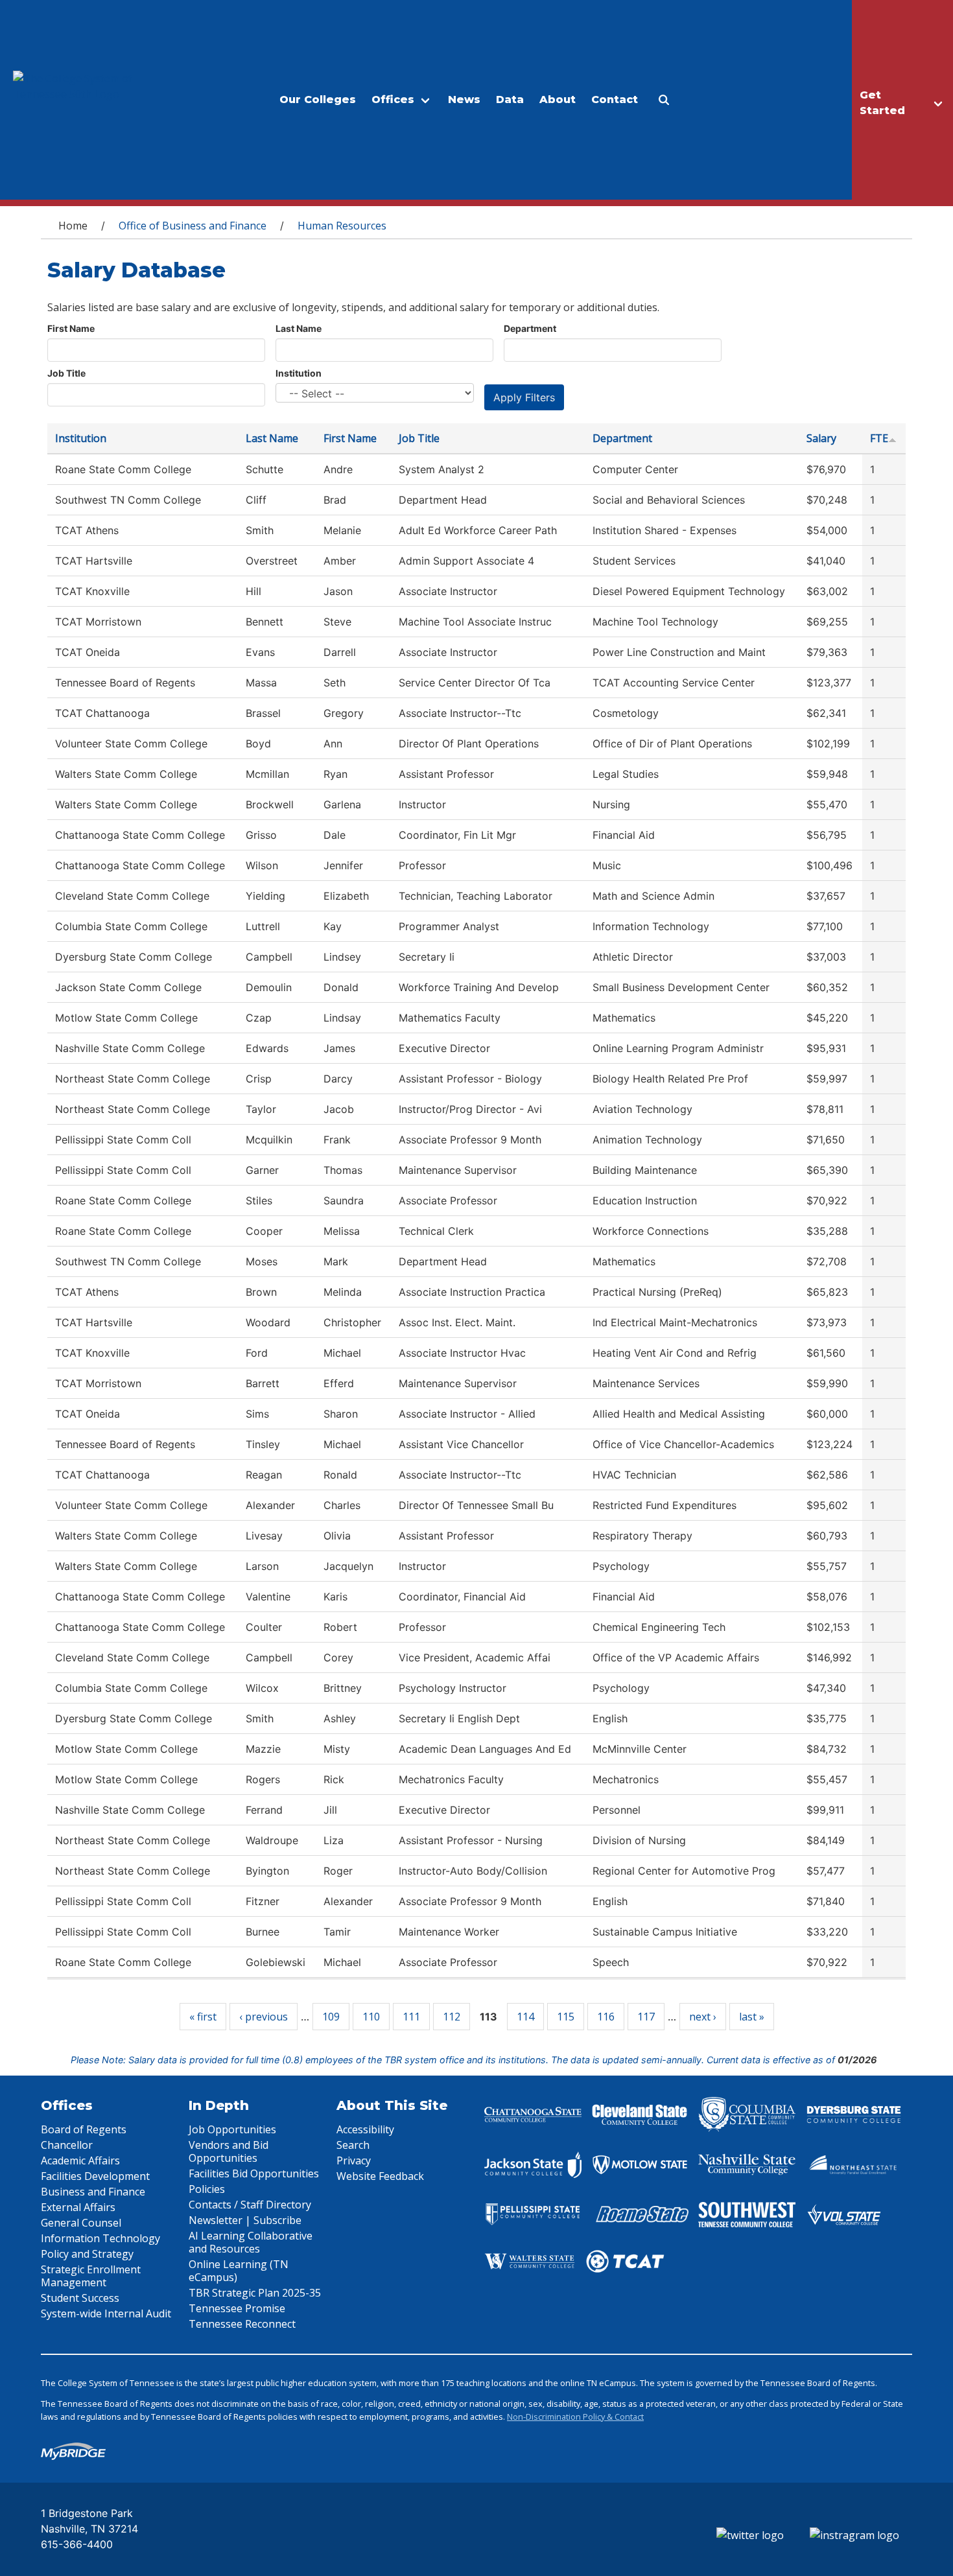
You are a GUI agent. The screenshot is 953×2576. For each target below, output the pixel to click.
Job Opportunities (232, 2129)
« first (203, 2017)
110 (371, 2017)
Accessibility (365, 2129)
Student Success (80, 2298)
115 (566, 2017)
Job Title (66, 373)
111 (411, 2017)
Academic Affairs (80, 2160)
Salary (821, 438)
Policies (207, 2189)
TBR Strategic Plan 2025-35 (255, 2293)
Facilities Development (95, 2176)
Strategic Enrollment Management (91, 2276)
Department (530, 328)
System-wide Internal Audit (106, 2313)
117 (646, 2017)
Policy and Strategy (87, 2254)
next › (703, 2017)
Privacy (354, 2160)
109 (331, 2017)
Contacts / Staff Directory (250, 2205)
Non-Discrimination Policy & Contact (575, 2417)
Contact (615, 100)
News (464, 100)
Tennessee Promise (237, 2308)
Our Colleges (318, 100)
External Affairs (78, 2207)
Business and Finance (93, 2192)
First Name (71, 328)
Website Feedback (380, 2176)
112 (452, 2017)
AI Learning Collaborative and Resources (251, 2242)
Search (353, 2145)
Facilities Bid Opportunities (254, 2173)
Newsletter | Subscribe (245, 2220)
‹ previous (264, 2017)
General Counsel (81, 2223)
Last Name (299, 328)
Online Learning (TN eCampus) (239, 2271)
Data (510, 100)
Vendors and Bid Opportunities (229, 2151)
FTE (879, 438)
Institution (299, 373)
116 (606, 2017)
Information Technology (100, 2238)
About (558, 100)
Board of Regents (84, 2129)
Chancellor (67, 2145)
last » (752, 2017)
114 (525, 2017)
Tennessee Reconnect (242, 2324)
